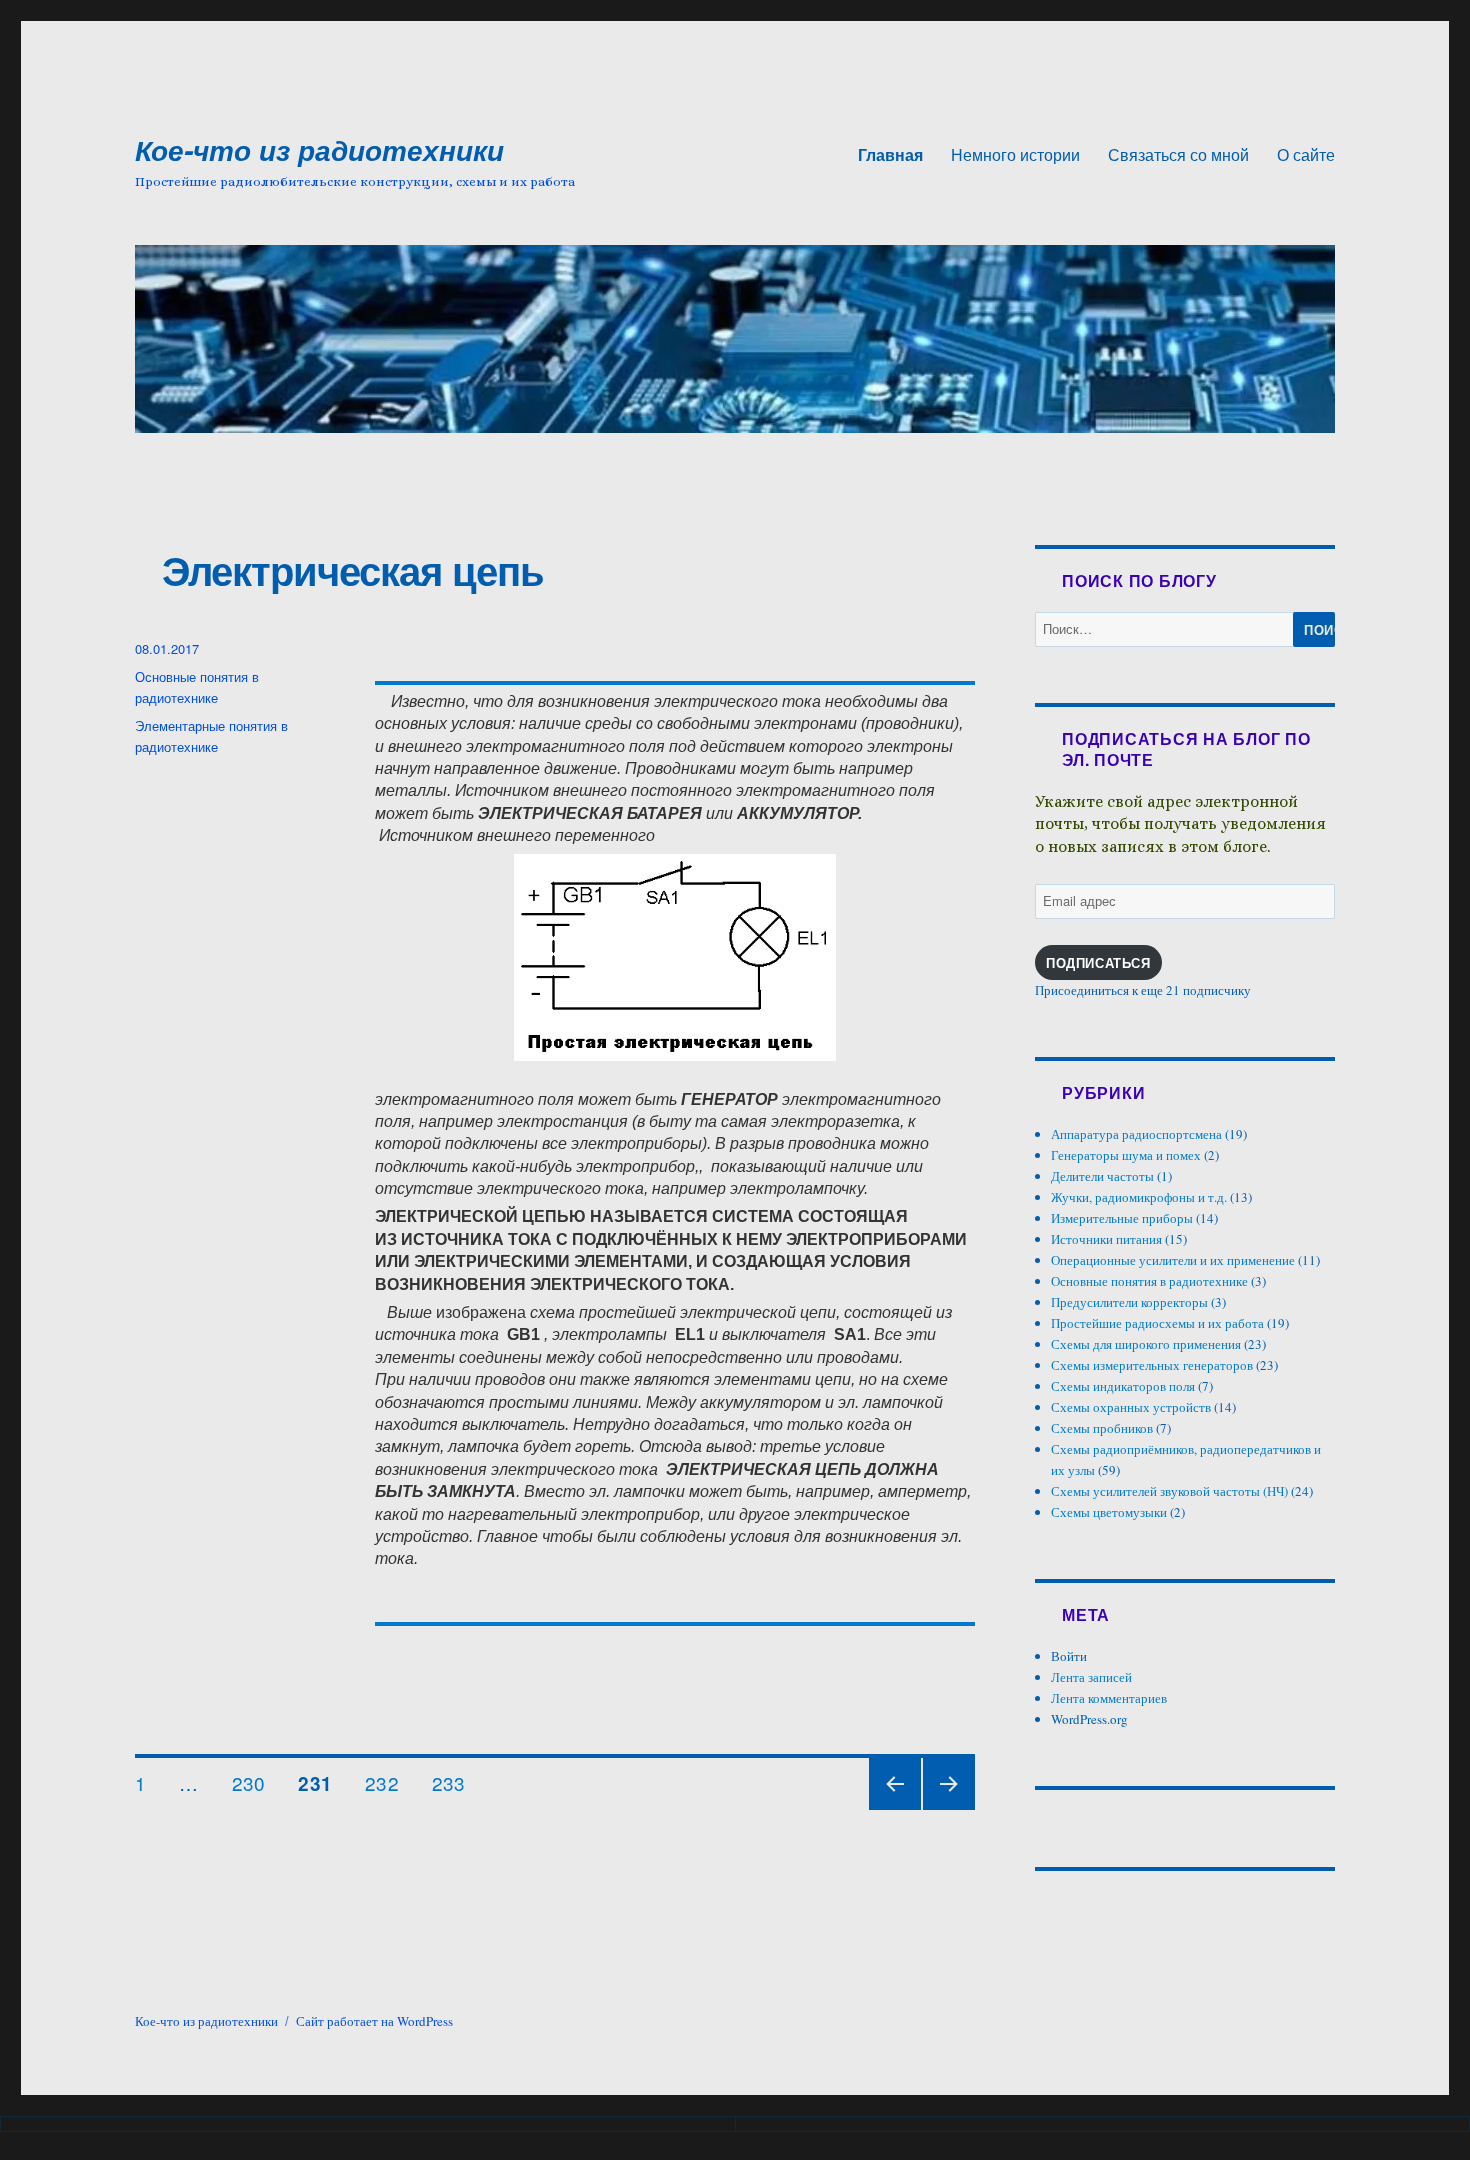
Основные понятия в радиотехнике (1149, 1281)
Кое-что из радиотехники (319, 150)
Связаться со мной (1178, 154)
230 (255, 1777)
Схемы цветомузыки (1109, 1512)
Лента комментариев (1109, 1698)
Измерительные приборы (1122, 1218)
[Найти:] (1167, 629)
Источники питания (1106, 1239)
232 (388, 1777)
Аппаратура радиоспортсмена (1136, 1134)
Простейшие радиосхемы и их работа (1157, 1323)
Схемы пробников (1102, 1428)
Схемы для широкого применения (1146, 1344)
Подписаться (1098, 962)
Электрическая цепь (353, 569)
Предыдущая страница (894, 1808)
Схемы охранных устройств (1131, 1407)
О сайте (1306, 154)
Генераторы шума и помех (1126, 1155)
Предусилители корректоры (1129, 1302)
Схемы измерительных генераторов (1152, 1365)
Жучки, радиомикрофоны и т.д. (1139, 1197)
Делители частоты (1102, 1176)
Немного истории (1015, 154)
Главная (890, 154)
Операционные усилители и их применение (1173, 1260)
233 (455, 1777)
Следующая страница (949, 1808)
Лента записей (1091, 1677)
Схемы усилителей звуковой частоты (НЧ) (1169, 1491)
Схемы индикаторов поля (1123, 1386)
